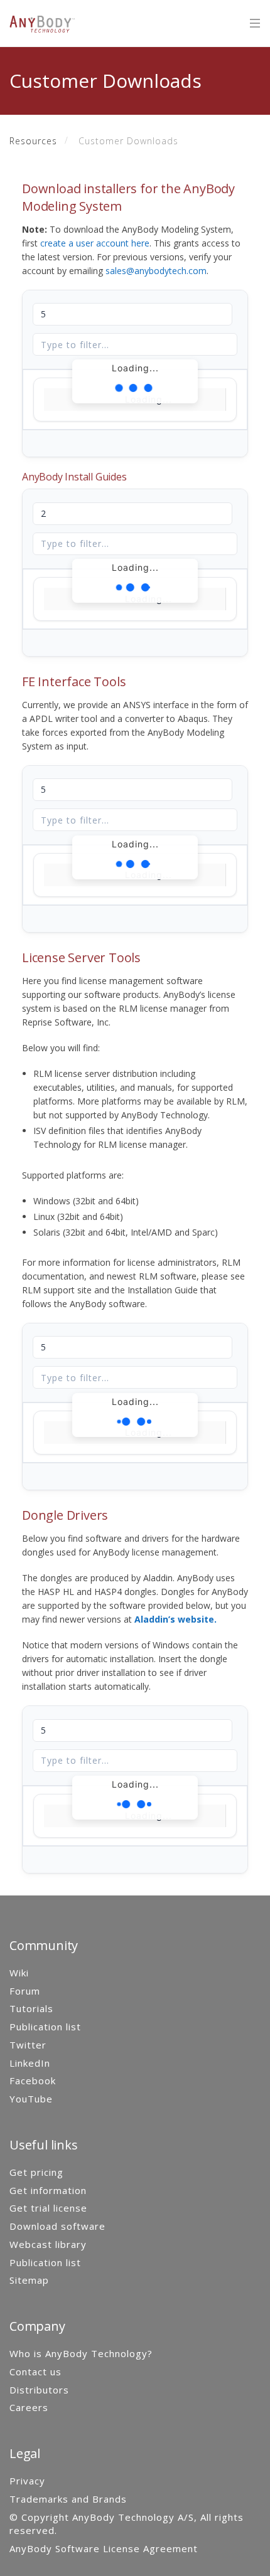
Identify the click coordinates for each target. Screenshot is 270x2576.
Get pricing (36, 2172)
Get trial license (48, 2208)
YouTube (31, 2099)
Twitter (28, 2045)
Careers (29, 2407)
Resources (33, 141)
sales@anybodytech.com (156, 271)
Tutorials (31, 2008)
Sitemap (29, 2280)
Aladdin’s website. (175, 1619)
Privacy (27, 2481)
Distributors (39, 2390)
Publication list (45, 2027)
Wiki (19, 1973)
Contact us (35, 2372)
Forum (25, 1991)
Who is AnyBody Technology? (81, 2353)
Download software (57, 2226)
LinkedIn (30, 2063)
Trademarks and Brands (68, 2499)
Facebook (33, 2080)
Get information (48, 2190)
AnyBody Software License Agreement (104, 2548)
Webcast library (48, 2244)
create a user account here (95, 243)
